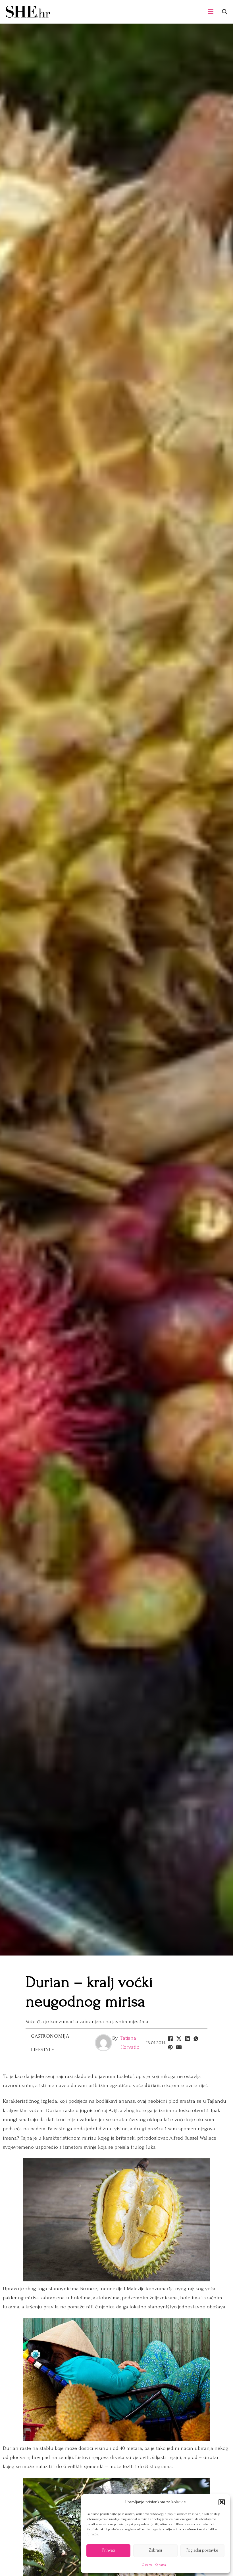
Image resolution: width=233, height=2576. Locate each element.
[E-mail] (179, 2047)
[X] (179, 2038)
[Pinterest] (170, 2047)
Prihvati (109, 2550)
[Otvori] (225, 12)
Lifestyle (43, 2050)
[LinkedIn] (187, 2038)
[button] (222, 2502)
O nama (147, 2565)
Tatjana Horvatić (130, 2043)
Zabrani (155, 2550)
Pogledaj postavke (202, 2550)
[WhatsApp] (196, 2038)
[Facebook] (170, 2038)
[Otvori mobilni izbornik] (211, 12)
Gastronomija (50, 2036)
